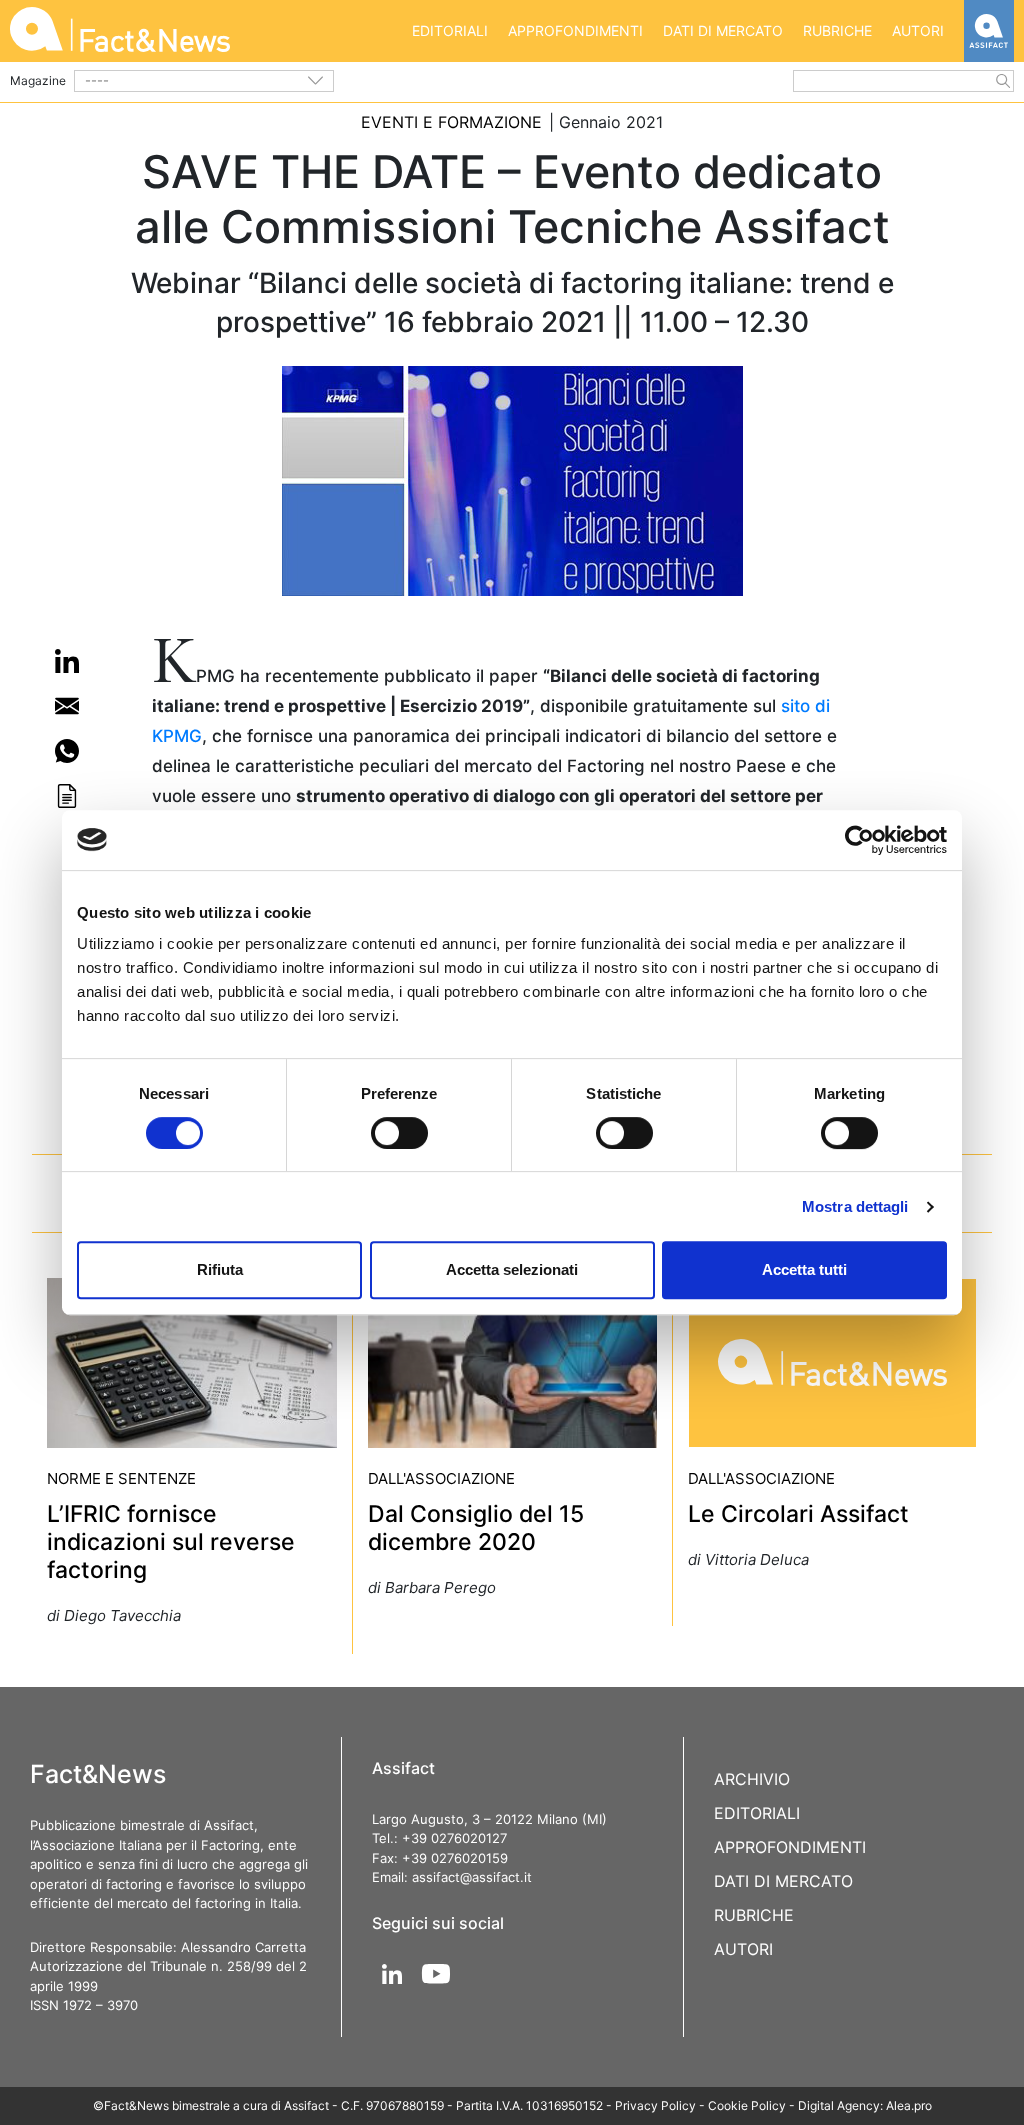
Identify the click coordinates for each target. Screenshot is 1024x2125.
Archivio (752, 1779)
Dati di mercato (723, 30)
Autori (918, 30)
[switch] (399, 1133)
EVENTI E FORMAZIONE (451, 122)
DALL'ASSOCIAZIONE (441, 1478)
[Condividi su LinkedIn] (67, 661)
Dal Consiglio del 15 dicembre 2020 (476, 1528)
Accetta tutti (804, 1269)
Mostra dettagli (855, 1206)
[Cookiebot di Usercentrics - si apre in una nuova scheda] (859, 840)
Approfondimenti (575, 30)
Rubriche (837, 30)
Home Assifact (989, 31)
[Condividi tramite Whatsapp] (67, 751)
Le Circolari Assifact (798, 1514)
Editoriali (450, 30)
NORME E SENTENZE (121, 1478)
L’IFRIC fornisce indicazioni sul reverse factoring (171, 1542)
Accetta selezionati (512, 1269)
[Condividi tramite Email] (67, 706)
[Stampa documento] (67, 796)
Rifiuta (220, 1269)
